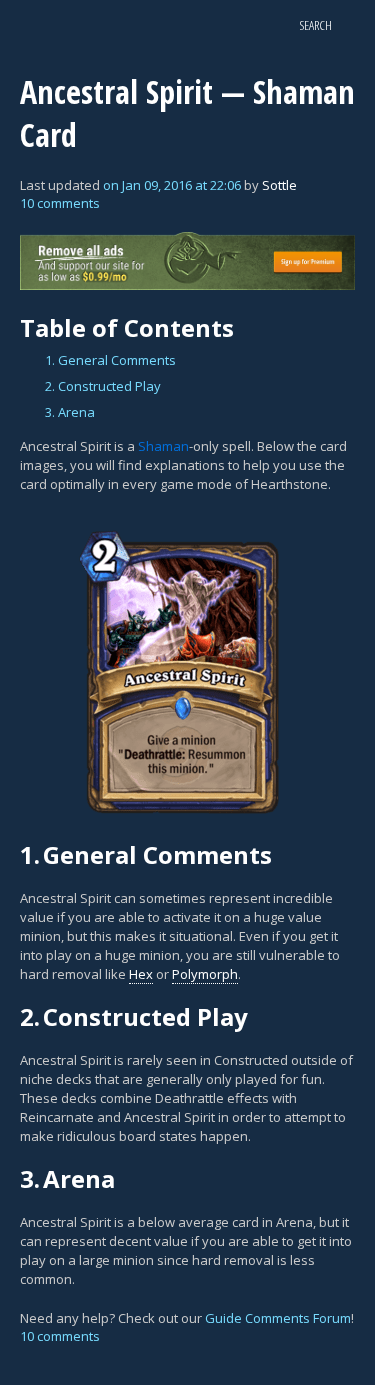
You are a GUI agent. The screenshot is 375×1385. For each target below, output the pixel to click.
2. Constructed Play (103, 386)
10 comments (60, 203)
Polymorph (205, 974)
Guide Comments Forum (278, 1318)
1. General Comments (110, 360)
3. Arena (70, 412)
